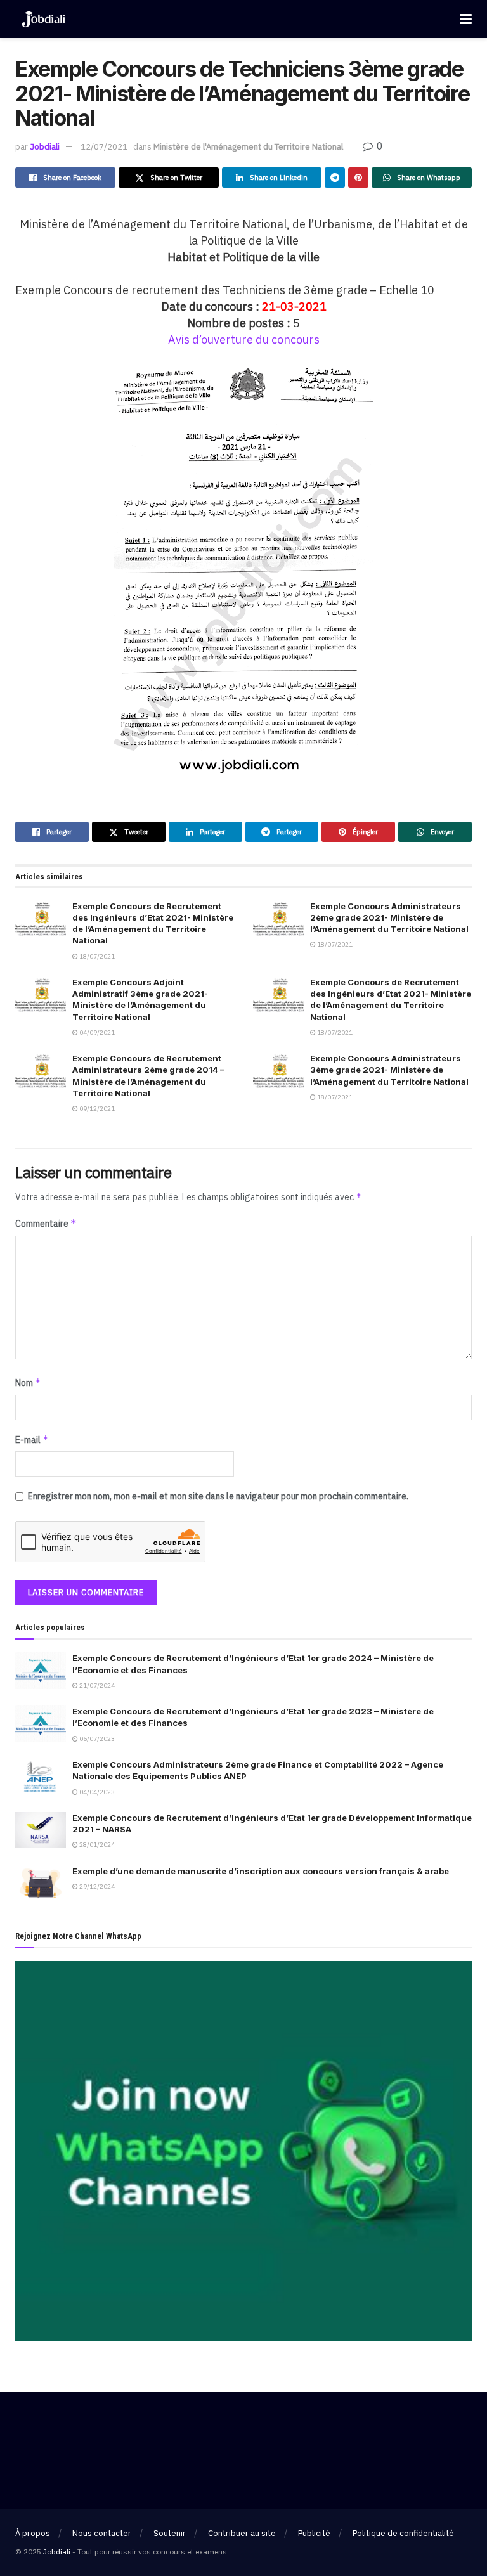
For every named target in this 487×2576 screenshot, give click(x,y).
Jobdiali (45, 147)
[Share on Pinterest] (358, 178)
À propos (33, 2533)
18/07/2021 (96, 956)
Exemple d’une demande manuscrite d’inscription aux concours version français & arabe (261, 1871)
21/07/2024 (96, 1686)
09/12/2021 (96, 1109)
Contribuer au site (242, 2533)
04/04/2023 (96, 1792)
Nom (28, 1382)
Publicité (314, 2533)
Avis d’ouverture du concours (244, 340)
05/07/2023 (96, 1739)
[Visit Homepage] (43, 19)
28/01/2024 (96, 1845)
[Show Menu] (466, 19)
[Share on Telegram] (335, 178)
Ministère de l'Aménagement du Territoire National (248, 147)
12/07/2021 (104, 147)
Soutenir (170, 2533)
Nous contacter (102, 2533)
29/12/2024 (96, 1887)
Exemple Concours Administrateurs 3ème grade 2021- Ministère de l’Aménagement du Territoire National (389, 1070)
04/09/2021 (96, 1032)
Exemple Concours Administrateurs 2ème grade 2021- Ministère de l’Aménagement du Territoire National (389, 917)
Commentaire (46, 1223)
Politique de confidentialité (403, 2533)
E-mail (32, 1440)
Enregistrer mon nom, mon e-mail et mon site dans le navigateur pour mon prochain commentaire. (218, 1496)
